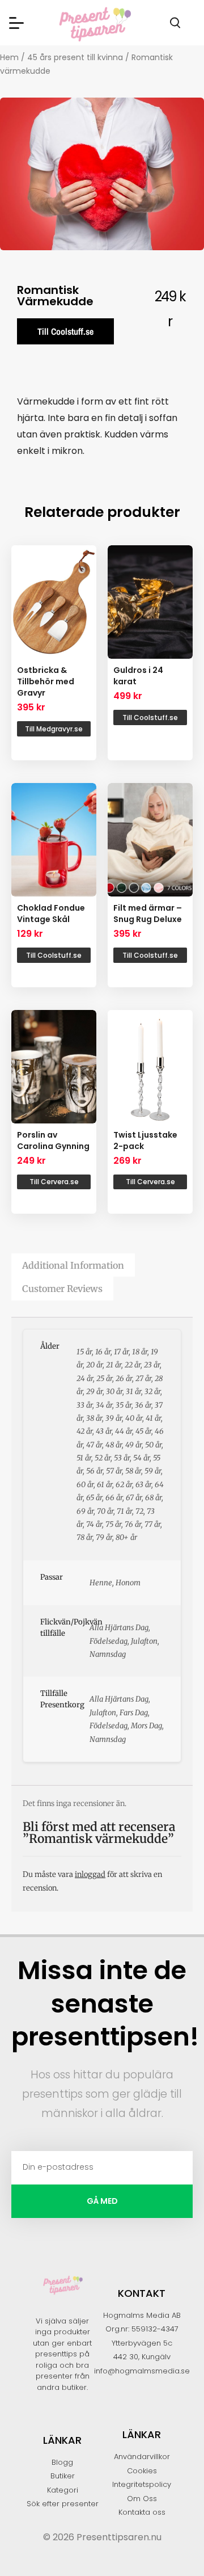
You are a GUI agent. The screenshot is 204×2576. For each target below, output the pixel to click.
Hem (9, 57)
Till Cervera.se (54, 1182)
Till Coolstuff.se (65, 331)
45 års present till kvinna (75, 57)
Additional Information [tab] (73, 1265)
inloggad (90, 1874)
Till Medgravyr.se (54, 729)
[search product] (175, 23)
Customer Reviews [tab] (62, 1289)
